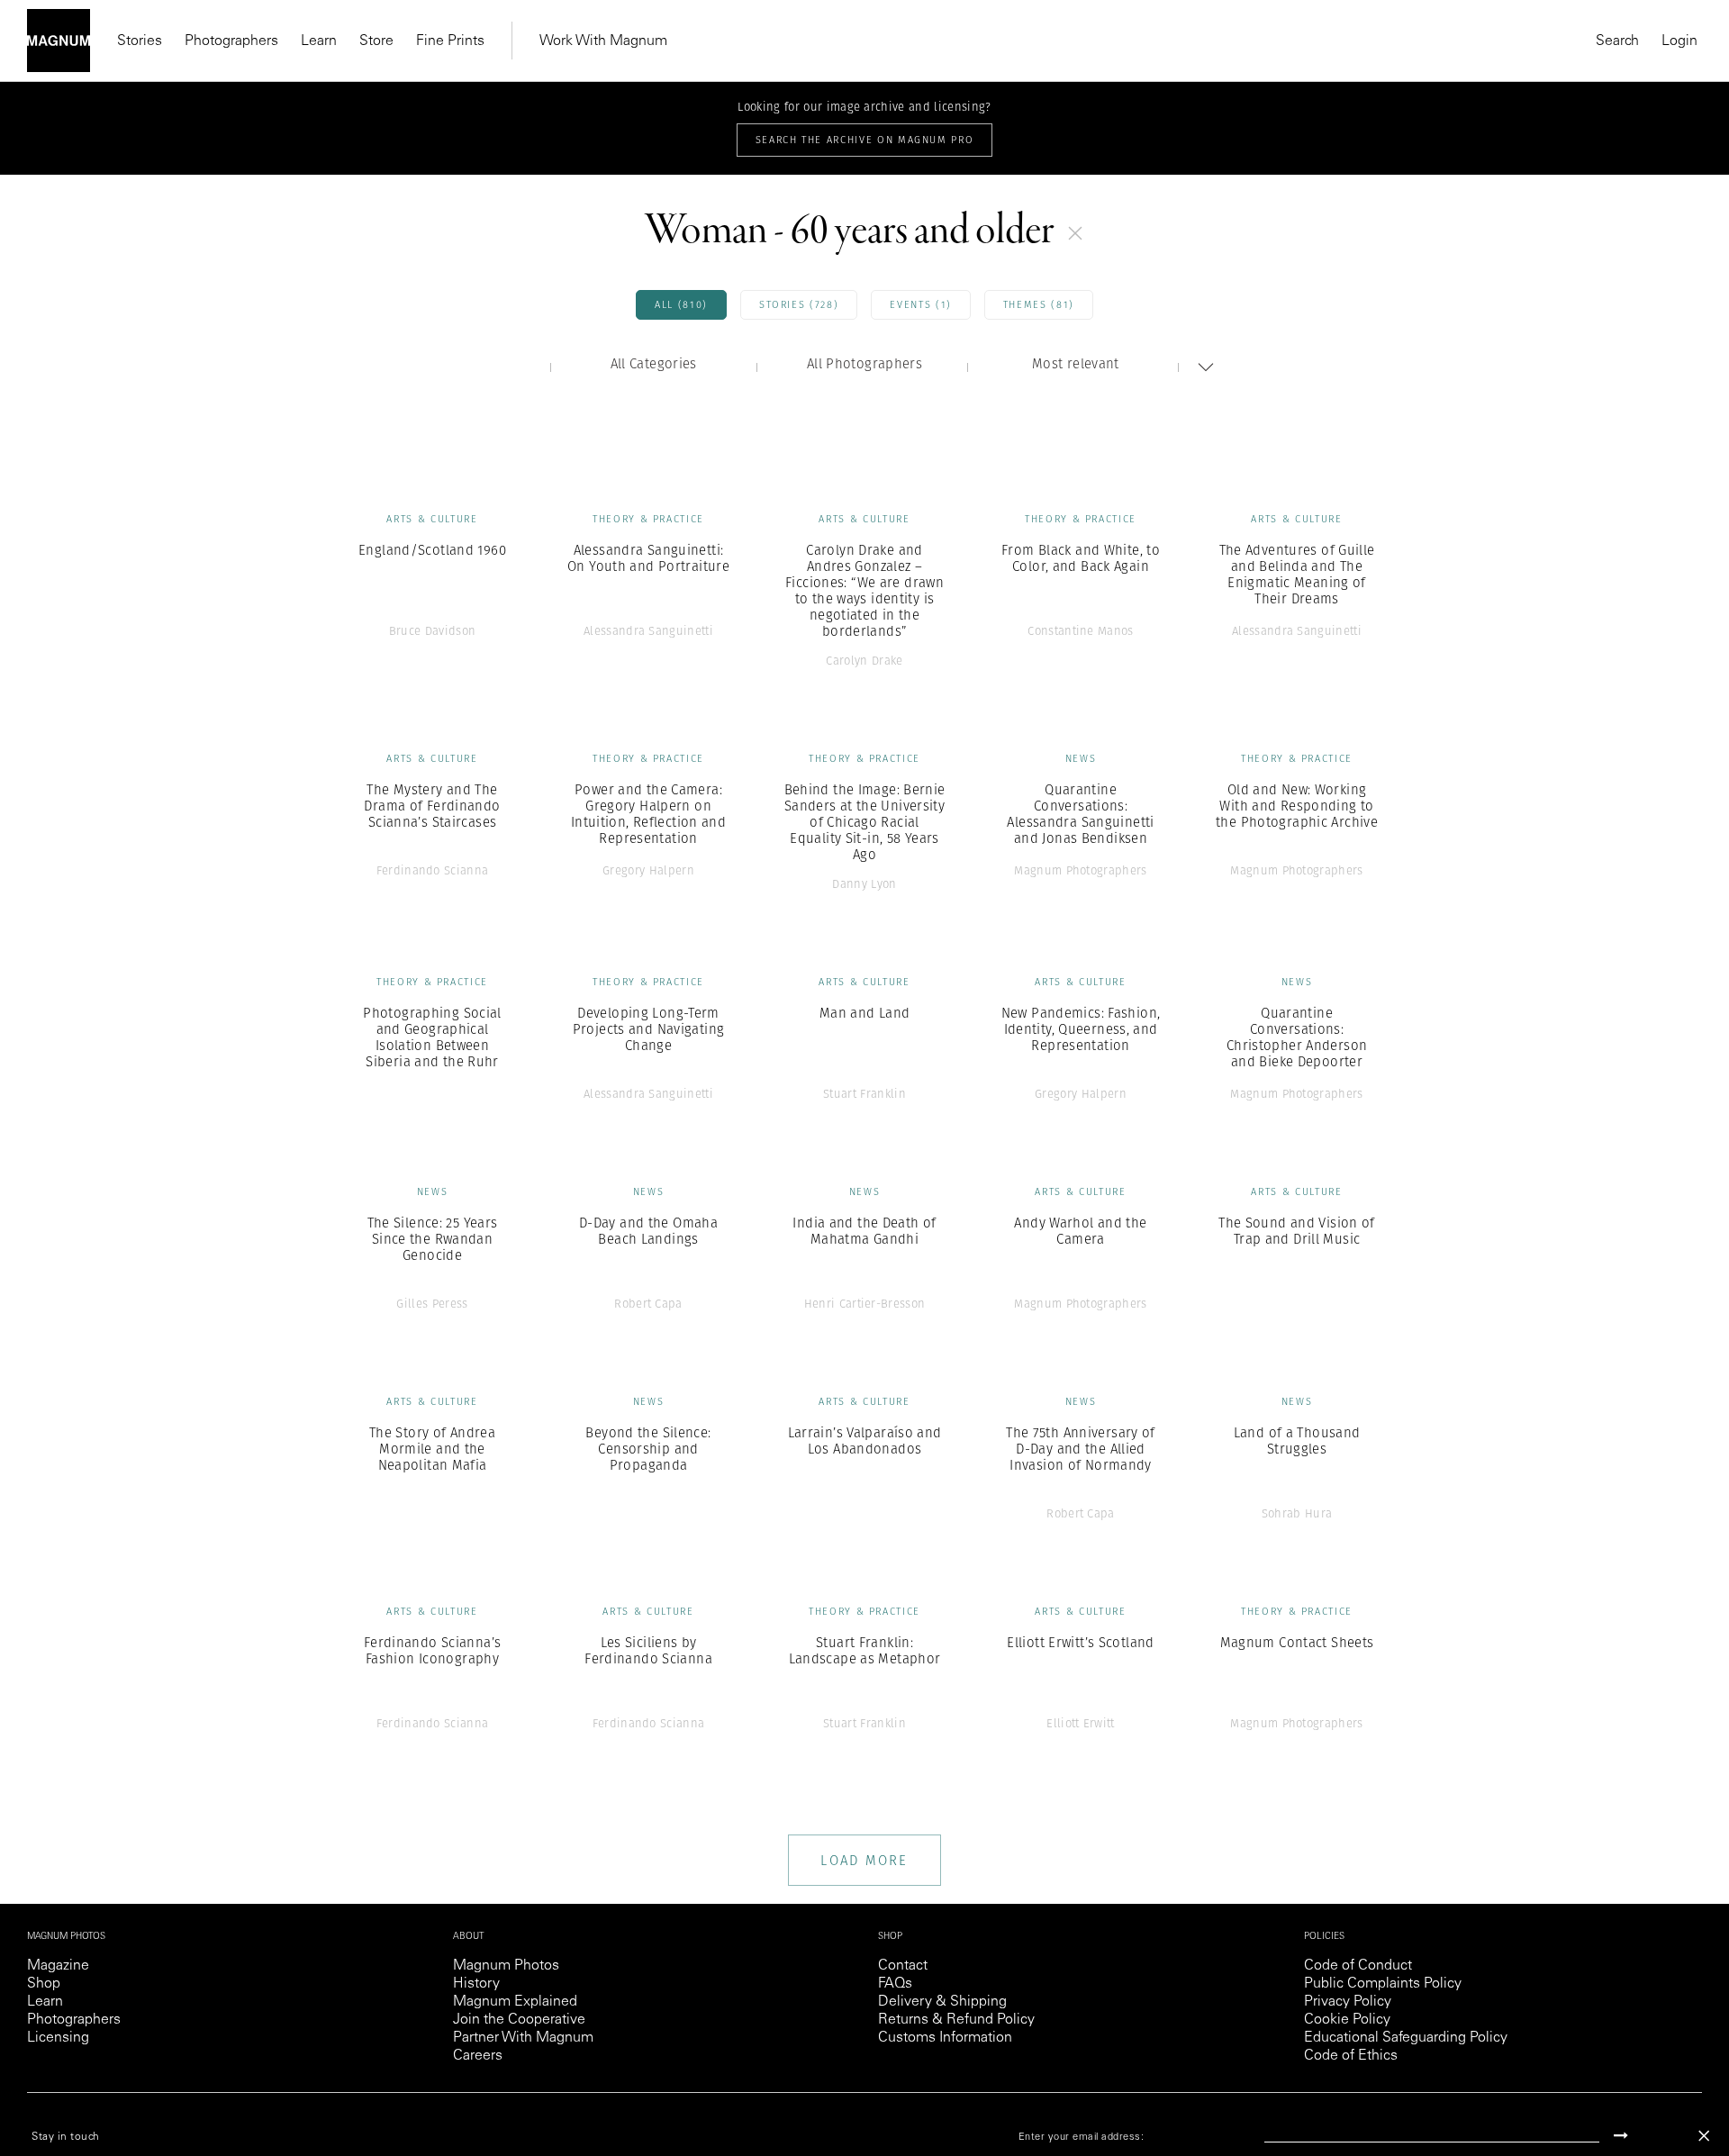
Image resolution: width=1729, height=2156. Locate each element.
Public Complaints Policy (1383, 1984)
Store (376, 41)
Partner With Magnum (523, 2038)
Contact (903, 1966)
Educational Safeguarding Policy (1406, 2038)
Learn (319, 41)
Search (1617, 41)
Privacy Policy (1348, 2002)
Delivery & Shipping (942, 2002)
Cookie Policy (1347, 2020)
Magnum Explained (515, 2002)
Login (1679, 41)
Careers (478, 2056)
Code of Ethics (1351, 2056)
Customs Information (945, 2038)
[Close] (1704, 2136)
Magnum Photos (506, 1966)
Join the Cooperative (519, 2020)
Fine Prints (450, 41)
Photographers (231, 41)
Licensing (58, 2038)
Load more (864, 1860)
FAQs (895, 1984)
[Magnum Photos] (59, 41)
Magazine (58, 1966)
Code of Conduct (1358, 1966)
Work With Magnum (603, 41)
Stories (140, 41)
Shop (44, 1984)
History (476, 1984)
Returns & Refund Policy (956, 2020)
